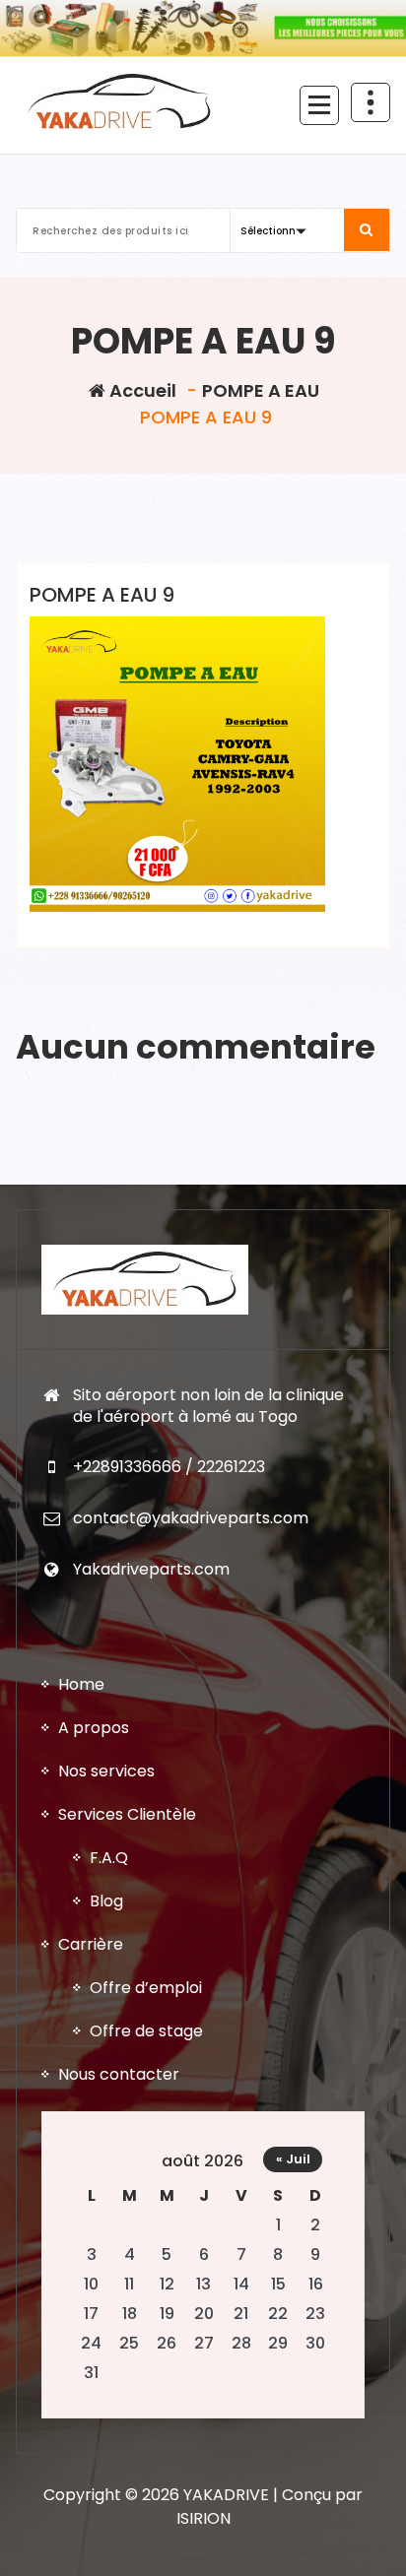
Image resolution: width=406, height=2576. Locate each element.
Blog (106, 1901)
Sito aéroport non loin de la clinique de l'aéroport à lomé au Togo (208, 1406)
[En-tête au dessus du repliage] (371, 102)
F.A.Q (109, 1858)
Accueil (141, 390)
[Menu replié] (319, 105)
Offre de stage (146, 2031)
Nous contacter (119, 2074)
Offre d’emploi (146, 1988)
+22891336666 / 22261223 (169, 1467)
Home (81, 1684)
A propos (94, 1728)
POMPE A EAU (261, 390)
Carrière (91, 1944)
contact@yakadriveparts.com (191, 1518)
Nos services (106, 1771)
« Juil (293, 2159)
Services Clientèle (127, 1814)
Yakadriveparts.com (151, 1569)
